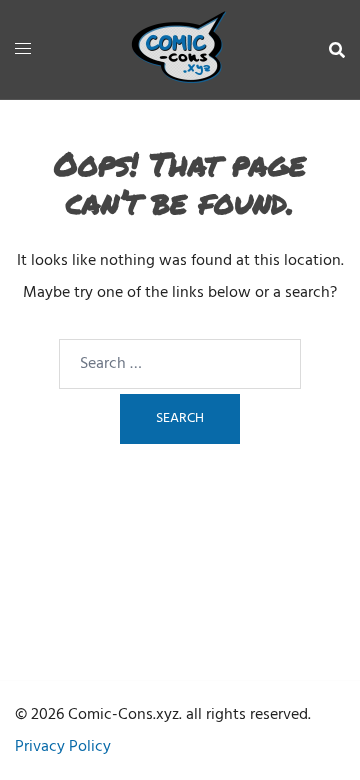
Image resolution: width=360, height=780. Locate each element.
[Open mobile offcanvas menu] (23, 50)
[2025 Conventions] (180, 50)
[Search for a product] (337, 50)
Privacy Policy (63, 747)
